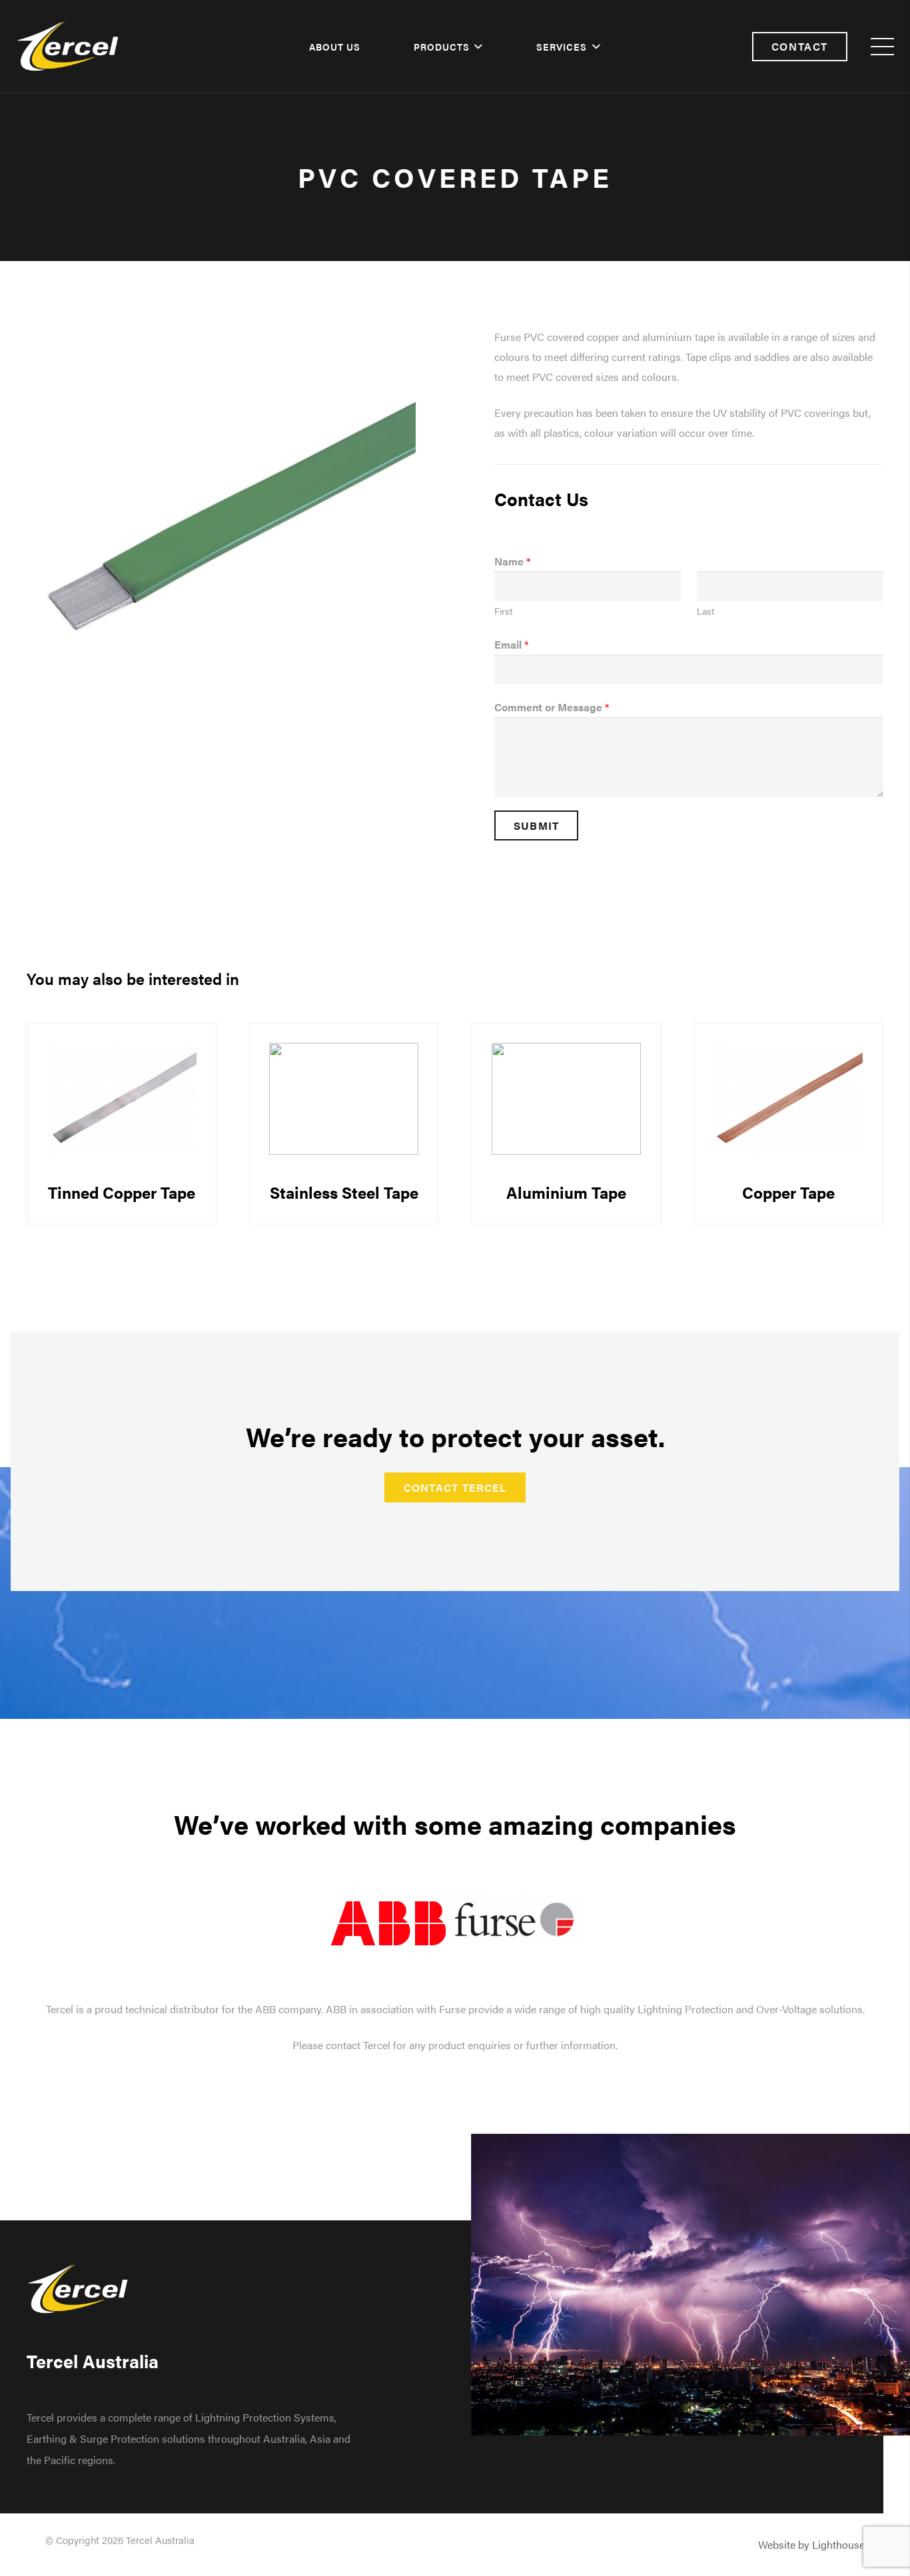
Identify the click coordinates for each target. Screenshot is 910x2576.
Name (512, 561)
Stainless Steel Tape (344, 1192)
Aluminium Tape (566, 1192)
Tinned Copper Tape (122, 1192)
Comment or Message (552, 707)
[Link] (68, 47)
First (503, 611)
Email (511, 644)
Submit (537, 825)
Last (705, 611)
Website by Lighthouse (811, 2544)
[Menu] (882, 47)
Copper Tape (788, 1192)
